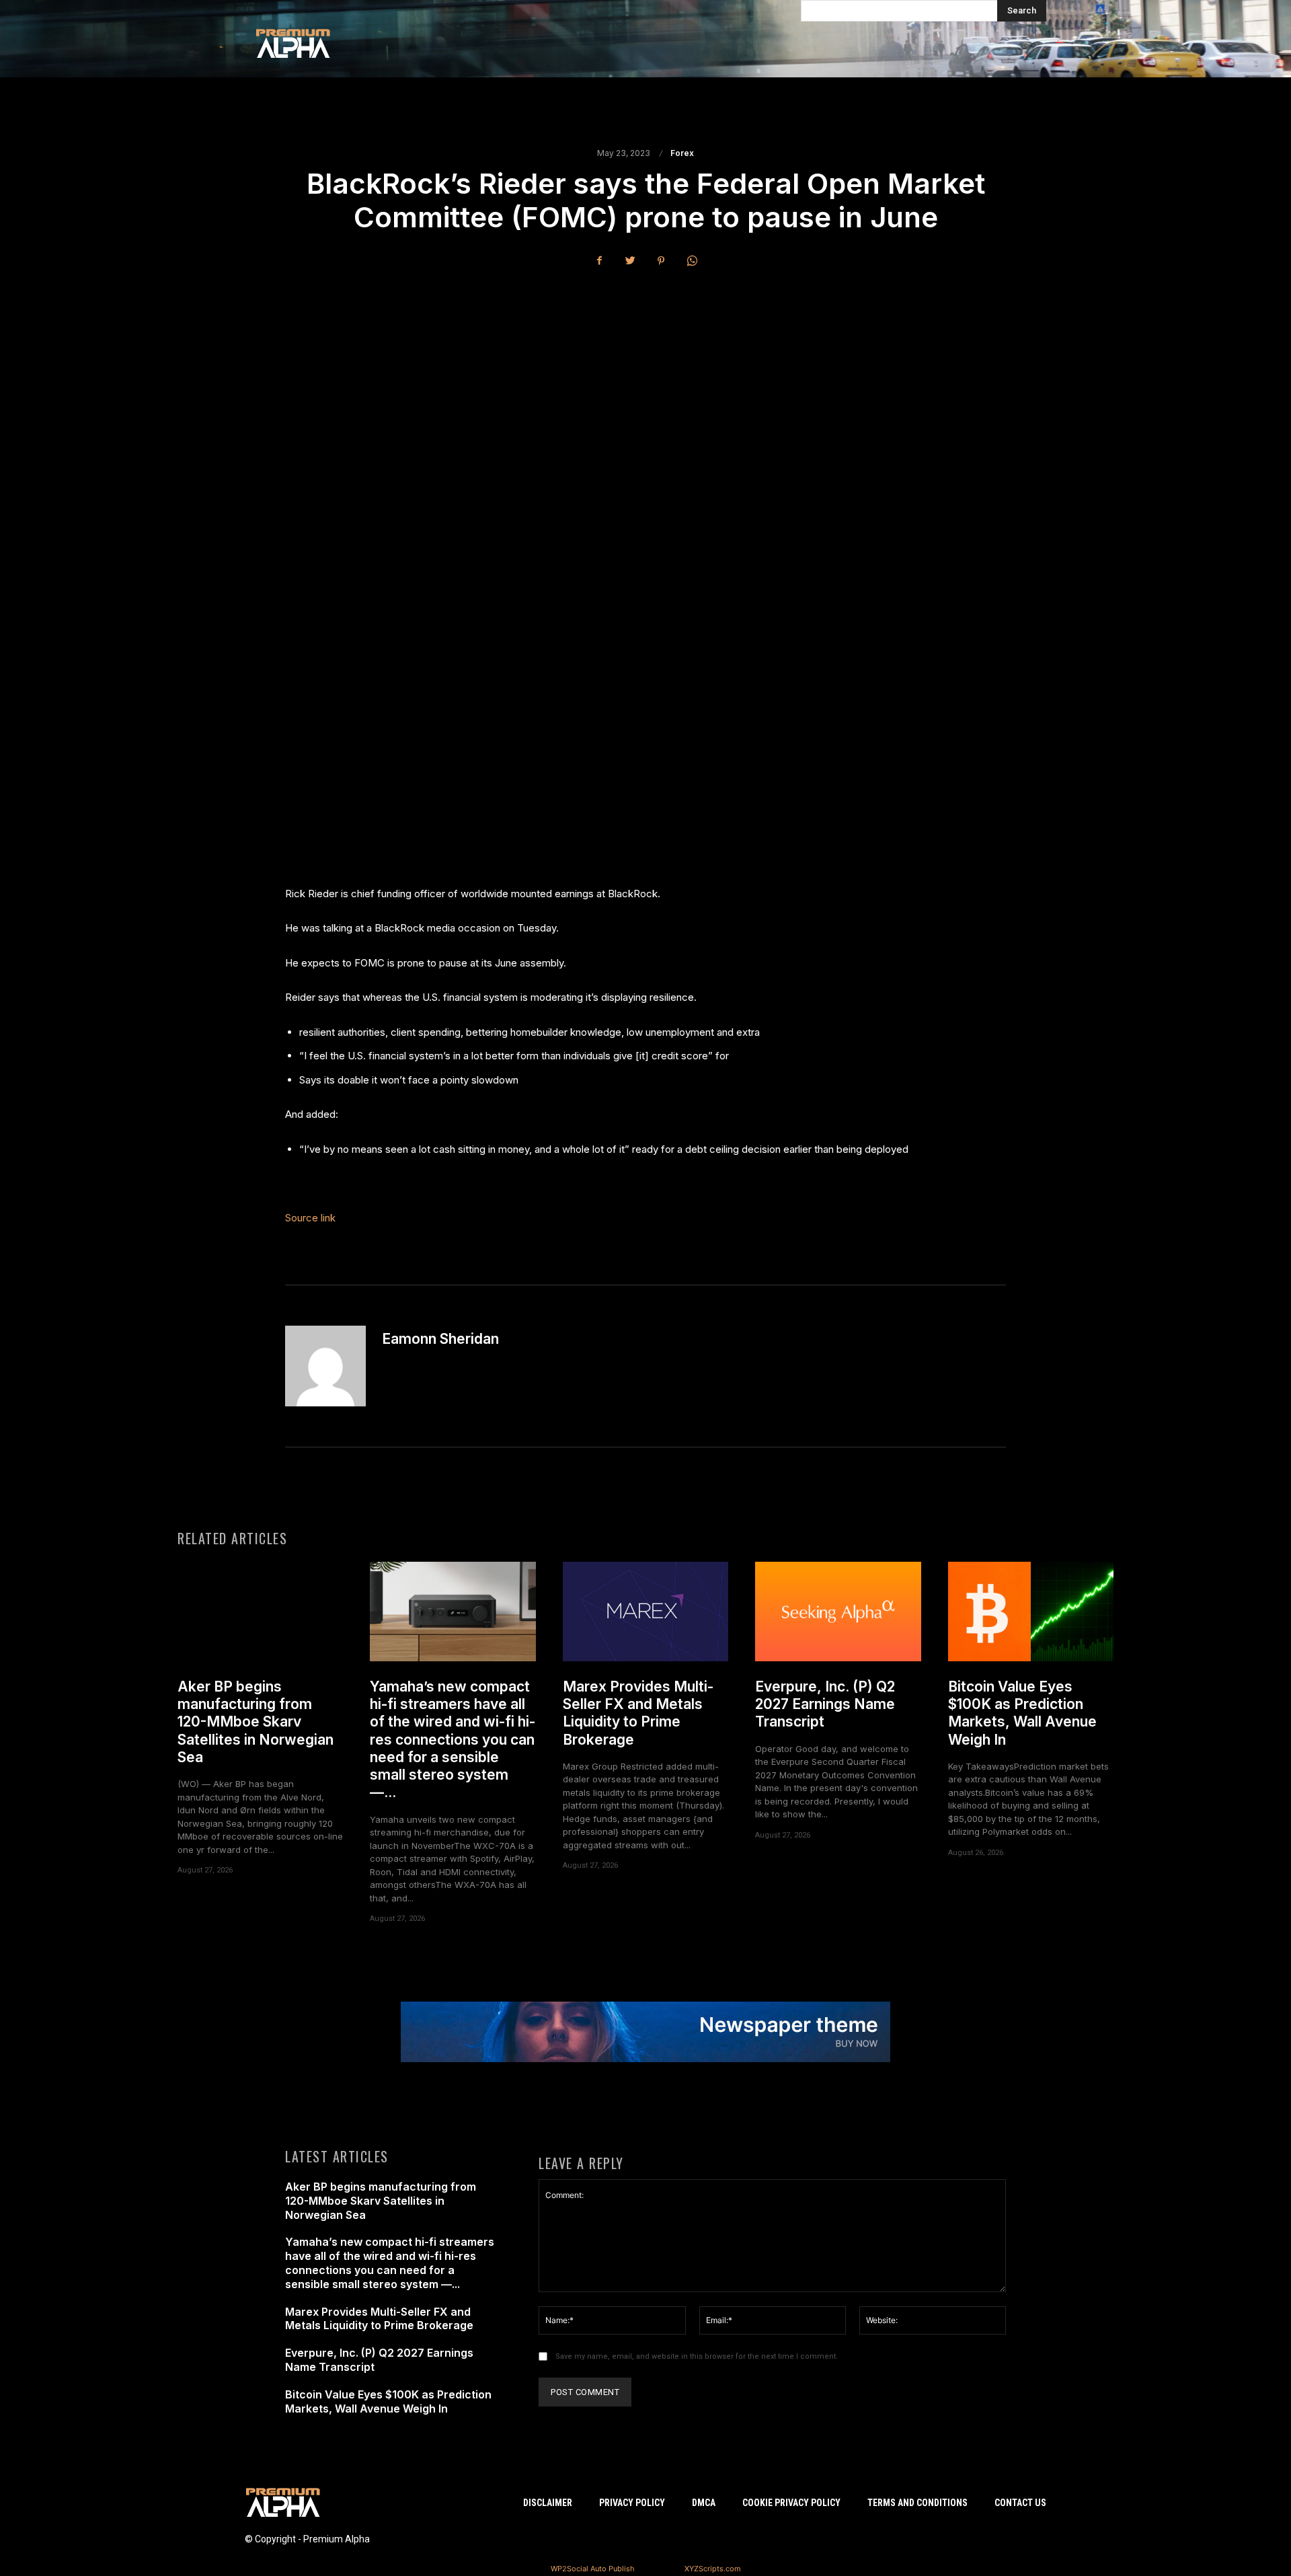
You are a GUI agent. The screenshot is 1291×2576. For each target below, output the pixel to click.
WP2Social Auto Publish (593, 2569)
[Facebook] (599, 260)
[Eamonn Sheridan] (325, 1366)
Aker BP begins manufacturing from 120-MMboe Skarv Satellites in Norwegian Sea (256, 1722)
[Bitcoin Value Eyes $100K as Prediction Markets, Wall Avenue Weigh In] (1031, 1612)
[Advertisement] (645, 379)
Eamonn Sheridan (440, 1339)
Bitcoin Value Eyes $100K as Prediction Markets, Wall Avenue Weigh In (1022, 1713)
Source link (310, 1218)
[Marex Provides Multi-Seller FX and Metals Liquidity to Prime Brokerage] (645, 1612)
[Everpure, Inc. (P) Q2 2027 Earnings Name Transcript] (838, 1612)
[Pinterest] (661, 260)
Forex (682, 153)
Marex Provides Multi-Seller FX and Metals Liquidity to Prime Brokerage (638, 1713)
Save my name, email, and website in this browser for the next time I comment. (697, 2356)
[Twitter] (630, 260)
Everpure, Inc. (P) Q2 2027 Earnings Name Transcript (825, 1704)
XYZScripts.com (713, 2569)
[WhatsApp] (692, 260)
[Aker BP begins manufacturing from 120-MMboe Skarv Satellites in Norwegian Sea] (260, 1612)
